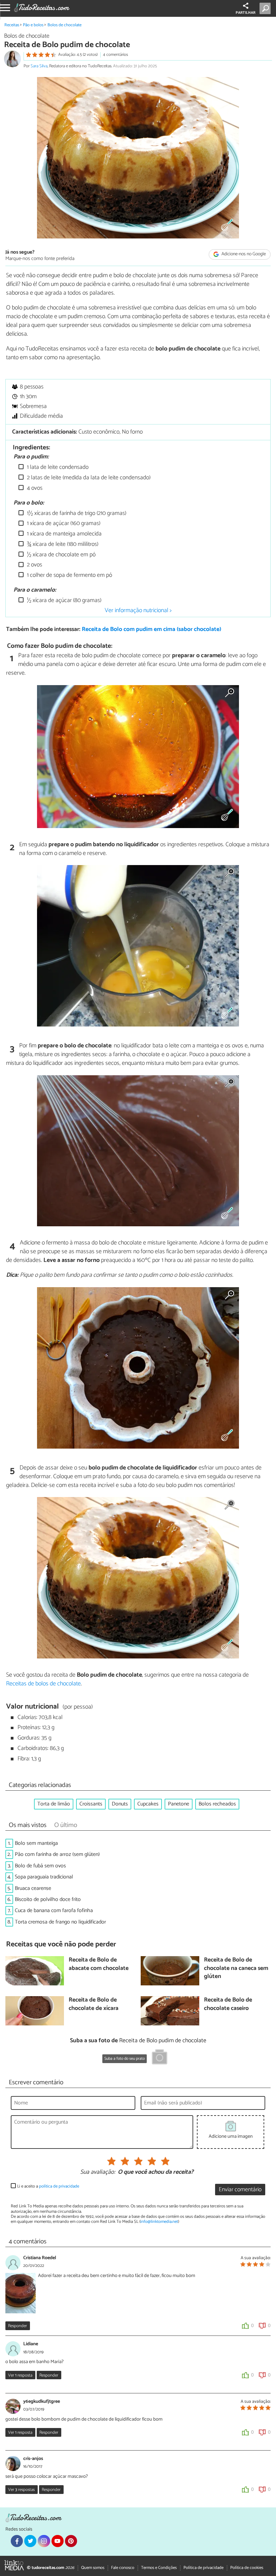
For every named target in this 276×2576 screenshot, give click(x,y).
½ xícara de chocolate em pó (61, 555)
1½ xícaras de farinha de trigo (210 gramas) (76, 513)
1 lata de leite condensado (57, 467)
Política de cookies (247, 2568)
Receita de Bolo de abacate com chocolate (99, 1964)
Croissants (91, 1804)
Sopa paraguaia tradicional (44, 1877)
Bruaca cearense (33, 1888)
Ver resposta (20, 2375)
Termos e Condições (159, 2568)
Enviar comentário (240, 2190)
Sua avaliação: (98, 2172)
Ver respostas (21, 2490)
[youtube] (58, 2541)
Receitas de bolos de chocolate (43, 1684)
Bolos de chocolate (64, 25)
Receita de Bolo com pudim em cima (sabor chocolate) (151, 629)
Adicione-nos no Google (243, 254)
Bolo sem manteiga (36, 1843)
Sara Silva (39, 66)
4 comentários (115, 55)
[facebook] (17, 2541)
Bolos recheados (217, 1804)
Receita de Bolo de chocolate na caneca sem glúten (236, 1969)
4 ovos (34, 488)
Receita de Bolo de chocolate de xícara (94, 2004)
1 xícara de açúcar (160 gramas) (63, 524)
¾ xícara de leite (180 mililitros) (62, 544)
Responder (18, 2326)
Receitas (12, 25)
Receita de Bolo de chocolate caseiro (228, 2004)
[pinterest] (71, 2541)
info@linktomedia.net (159, 2222)
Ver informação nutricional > (138, 610)
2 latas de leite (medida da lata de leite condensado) (88, 478)
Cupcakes (148, 1804)
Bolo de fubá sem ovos (40, 1866)
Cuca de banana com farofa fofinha (54, 1911)
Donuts (120, 1804)
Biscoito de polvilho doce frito (48, 1899)
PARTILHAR (246, 13)
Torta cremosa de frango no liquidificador (60, 1922)
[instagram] (44, 2541)
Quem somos (93, 2568)
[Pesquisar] (266, 8)
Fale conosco (123, 2568)
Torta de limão (54, 1804)
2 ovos (34, 565)
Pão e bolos (33, 25)
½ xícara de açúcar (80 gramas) (63, 601)
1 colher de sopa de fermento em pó (69, 575)
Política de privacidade (203, 2568)
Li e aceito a (48, 2186)
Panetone (179, 1804)
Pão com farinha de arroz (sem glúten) (57, 1854)
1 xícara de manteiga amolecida (64, 534)
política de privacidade (59, 2186)
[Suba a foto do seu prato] (160, 2058)
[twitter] (30, 2541)
